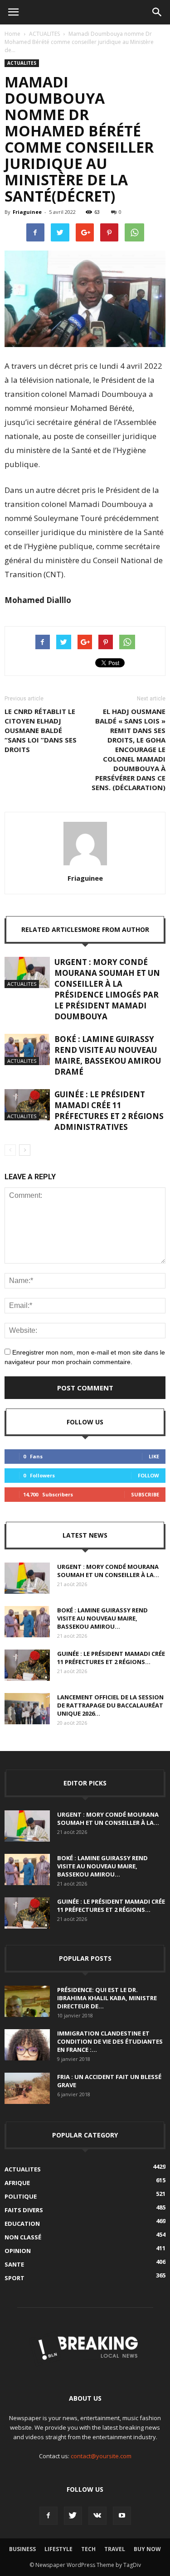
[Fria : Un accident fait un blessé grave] (27, 2088)
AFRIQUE (17, 2183)
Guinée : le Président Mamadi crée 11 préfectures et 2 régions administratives (109, 1111)
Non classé (23, 2237)
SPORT (15, 2278)
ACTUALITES (44, 34)
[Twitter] (73, 2516)
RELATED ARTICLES (51, 929)
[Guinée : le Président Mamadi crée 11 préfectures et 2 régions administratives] (27, 1105)
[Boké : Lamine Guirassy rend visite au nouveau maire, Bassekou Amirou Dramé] (27, 1049)
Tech (88, 2549)
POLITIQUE (21, 2196)
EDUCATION (22, 2224)
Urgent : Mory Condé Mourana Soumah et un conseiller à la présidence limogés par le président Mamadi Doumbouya (107, 989)
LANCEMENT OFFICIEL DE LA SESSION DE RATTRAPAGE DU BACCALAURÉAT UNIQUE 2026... (110, 1705)
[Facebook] (49, 2516)
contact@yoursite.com (101, 2456)
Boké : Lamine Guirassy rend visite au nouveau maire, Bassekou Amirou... (102, 1618)
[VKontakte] (97, 2516)
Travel (115, 2549)
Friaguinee (27, 212)
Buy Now (147, 2549)
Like (154, 1456)
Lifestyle (58, 2549)
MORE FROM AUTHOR (115, 929)
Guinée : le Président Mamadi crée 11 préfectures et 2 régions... (111, 1658)
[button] (157, 12)
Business (22, 2549)
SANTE (14, 2264)
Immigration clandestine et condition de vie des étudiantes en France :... (110, 2041)
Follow (148, 1475)
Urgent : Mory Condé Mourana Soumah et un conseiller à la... (108, 1571)
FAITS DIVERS (24, 2210)
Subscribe (145, 1494)
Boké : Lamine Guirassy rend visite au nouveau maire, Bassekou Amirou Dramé (108, 1055)
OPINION (18, 2251)
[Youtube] (122, 2516)
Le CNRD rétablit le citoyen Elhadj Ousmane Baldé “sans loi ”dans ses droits (41, 730)
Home (12, 34)
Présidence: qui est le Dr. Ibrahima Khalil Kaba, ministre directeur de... (107, 1998)
